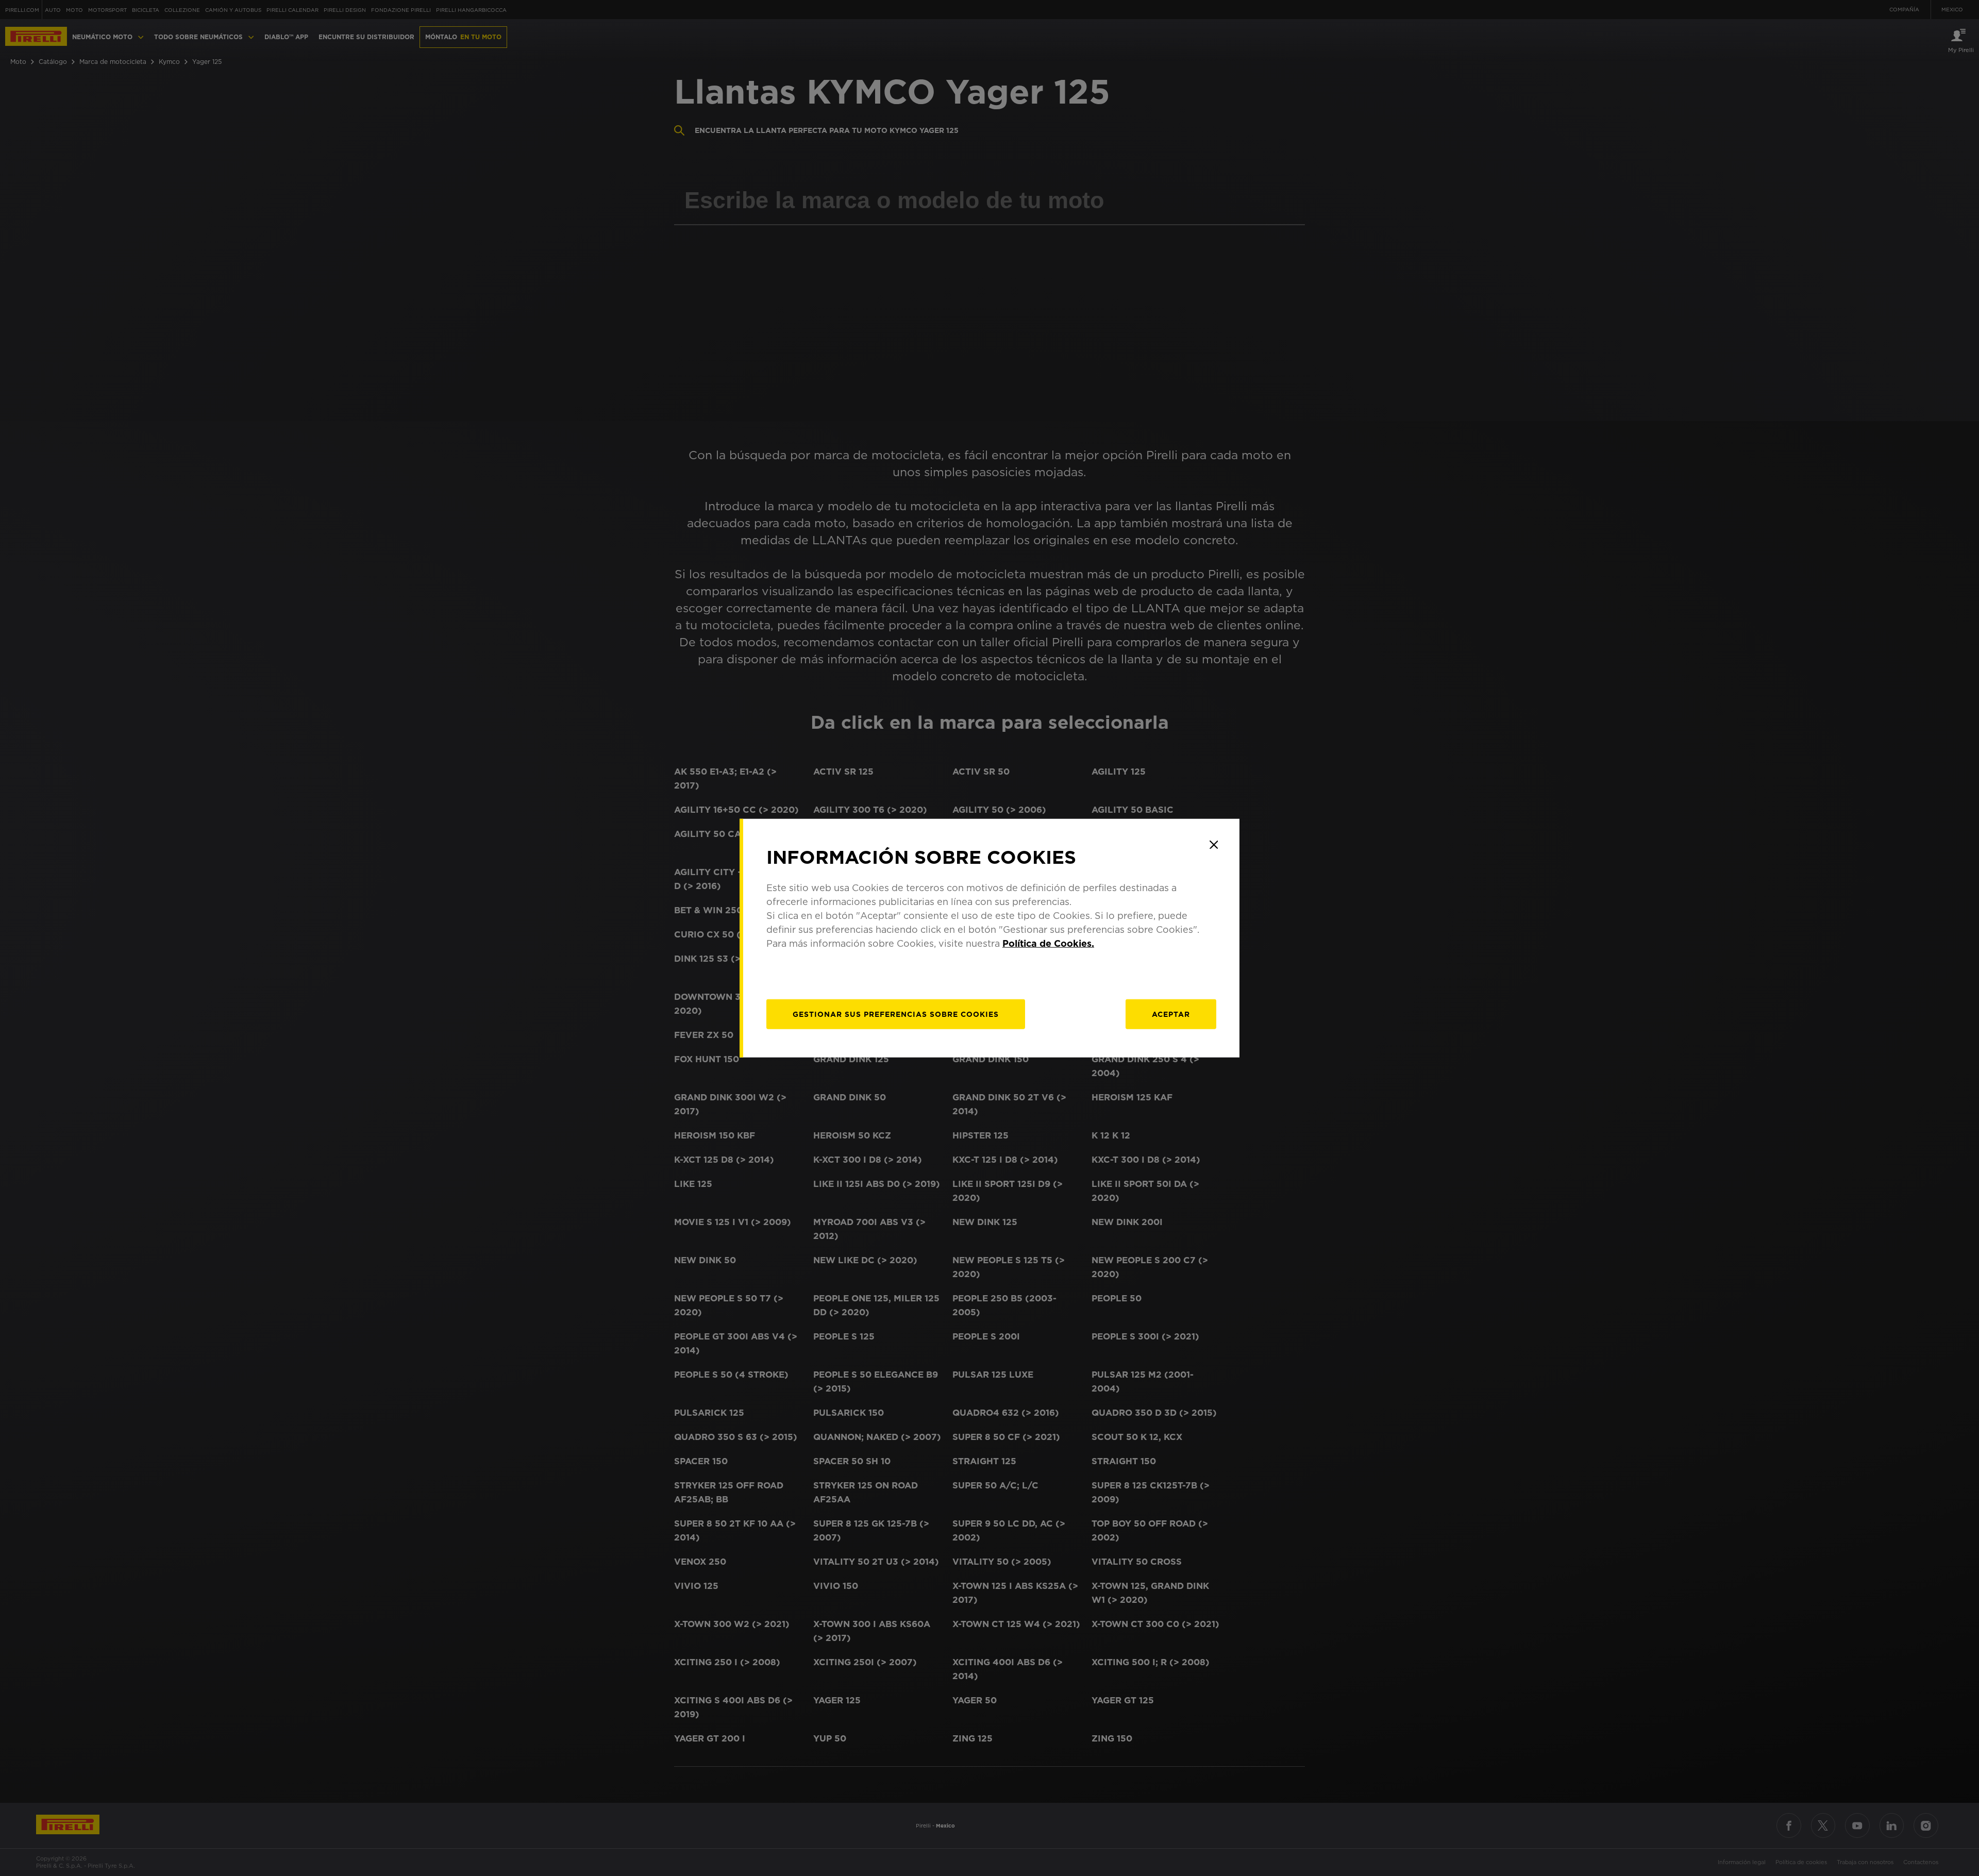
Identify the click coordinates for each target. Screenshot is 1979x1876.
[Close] (1214, 845)
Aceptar (1171, 1014)
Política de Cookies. (1048, 943)
